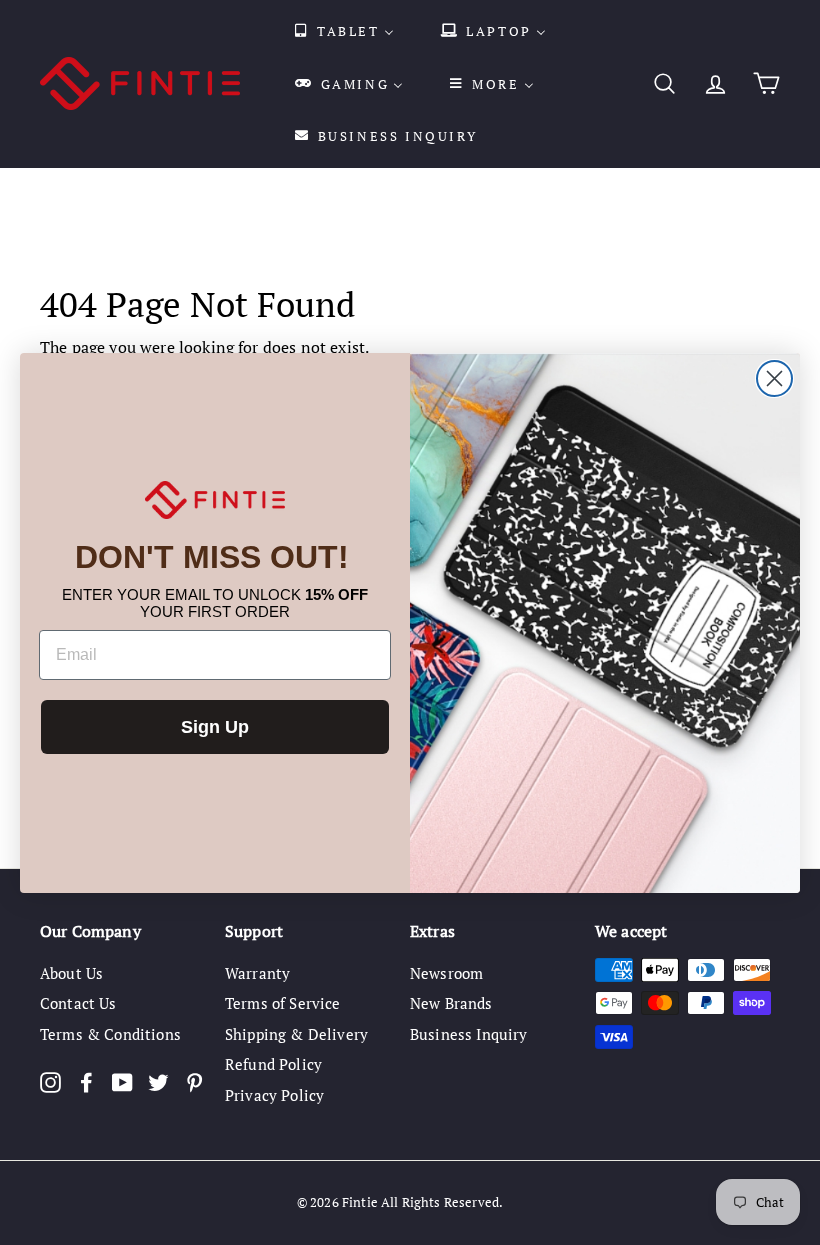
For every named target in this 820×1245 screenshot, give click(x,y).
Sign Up (215, 727)
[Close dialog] (774, 378)
